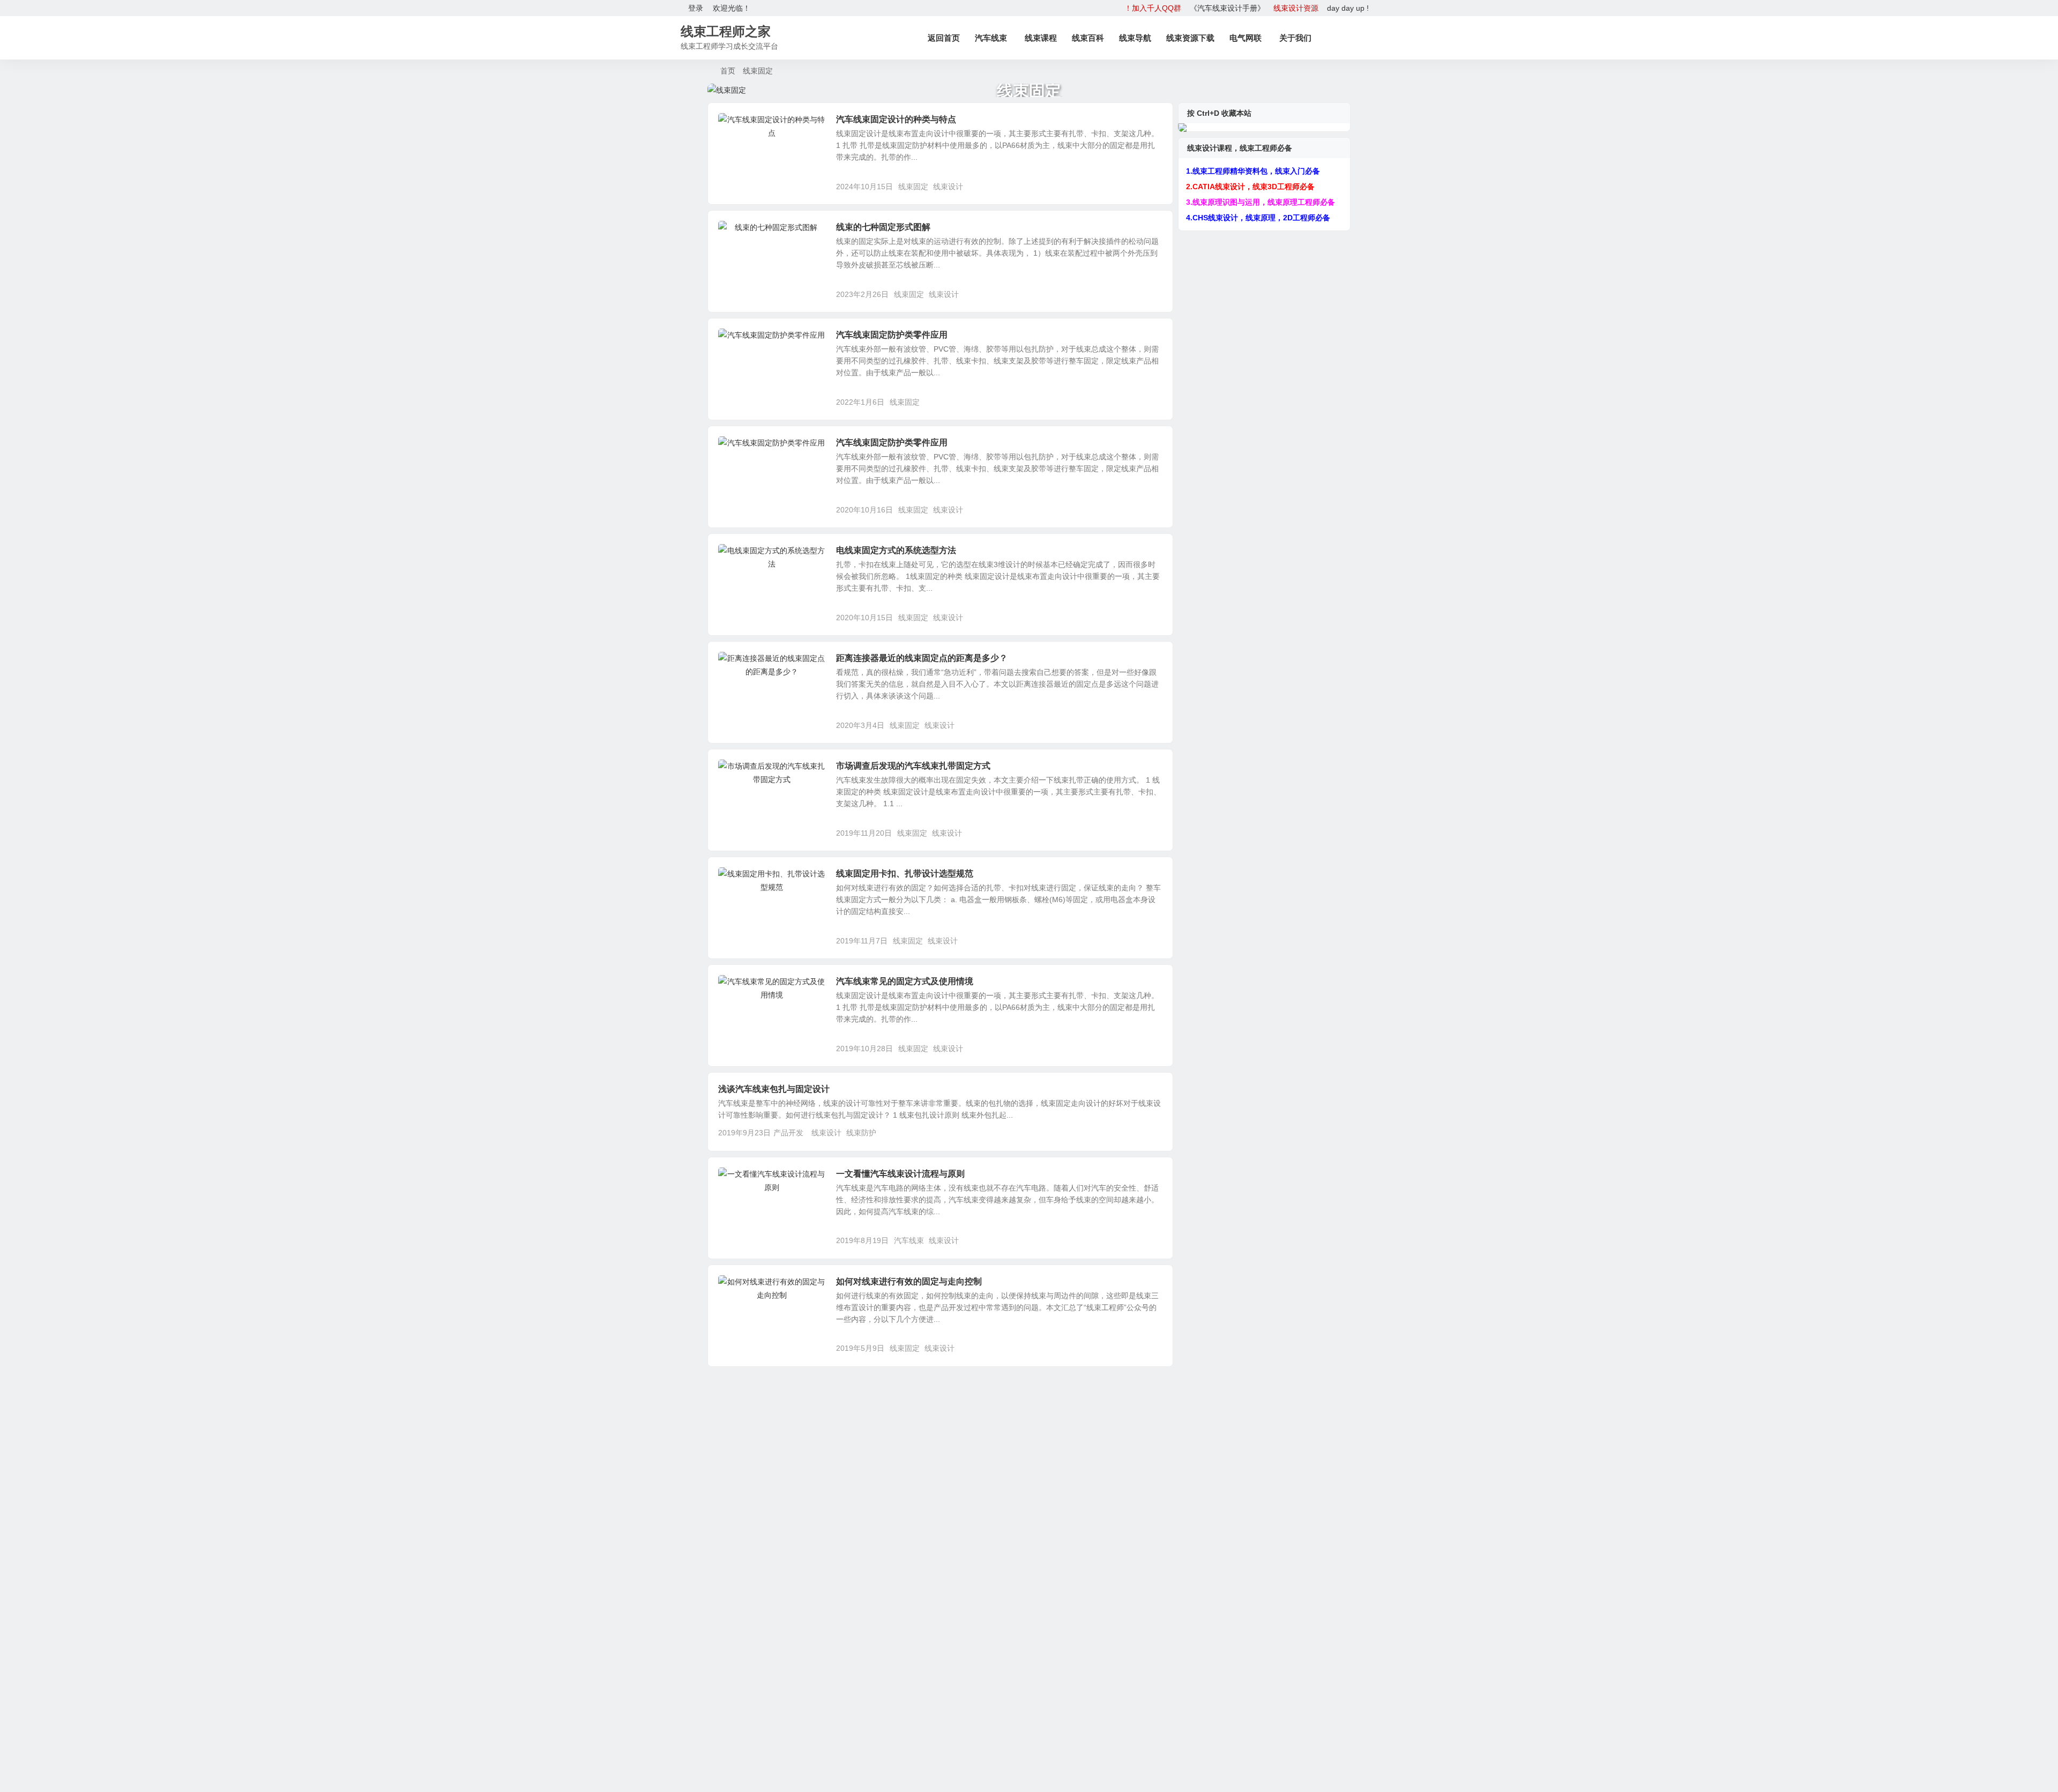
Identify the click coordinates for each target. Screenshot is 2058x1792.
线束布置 (741, 341)
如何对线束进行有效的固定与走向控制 (909, 1281)
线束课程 (1041, 38)
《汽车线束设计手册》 (1227, 8)
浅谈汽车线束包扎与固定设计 (774, 1089)
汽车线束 (991, 38)
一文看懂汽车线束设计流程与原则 (900, 1174)
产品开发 (741, 125)
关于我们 (1295, 38)
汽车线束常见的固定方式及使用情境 (905, 981)
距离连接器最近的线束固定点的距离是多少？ (922, 658)
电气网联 (1246, 38)
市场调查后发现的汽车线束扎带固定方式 (913, 766)
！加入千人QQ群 (1153, 8)
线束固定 (913, 187)
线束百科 (1088, 38)
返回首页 (944, 38)
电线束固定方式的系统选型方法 (896, 550)
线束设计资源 (1296, 8)
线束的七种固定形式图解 (883, 227)
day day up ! (1348, 8)
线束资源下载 (1190, 38)
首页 (728, 71)
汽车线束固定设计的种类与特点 (896, 119)
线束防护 (861, 1133)
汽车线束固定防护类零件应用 (892, 335)
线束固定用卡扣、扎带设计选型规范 (905, 873)
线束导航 (1135, 38)
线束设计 (948, 187)
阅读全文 (1152, 186)
